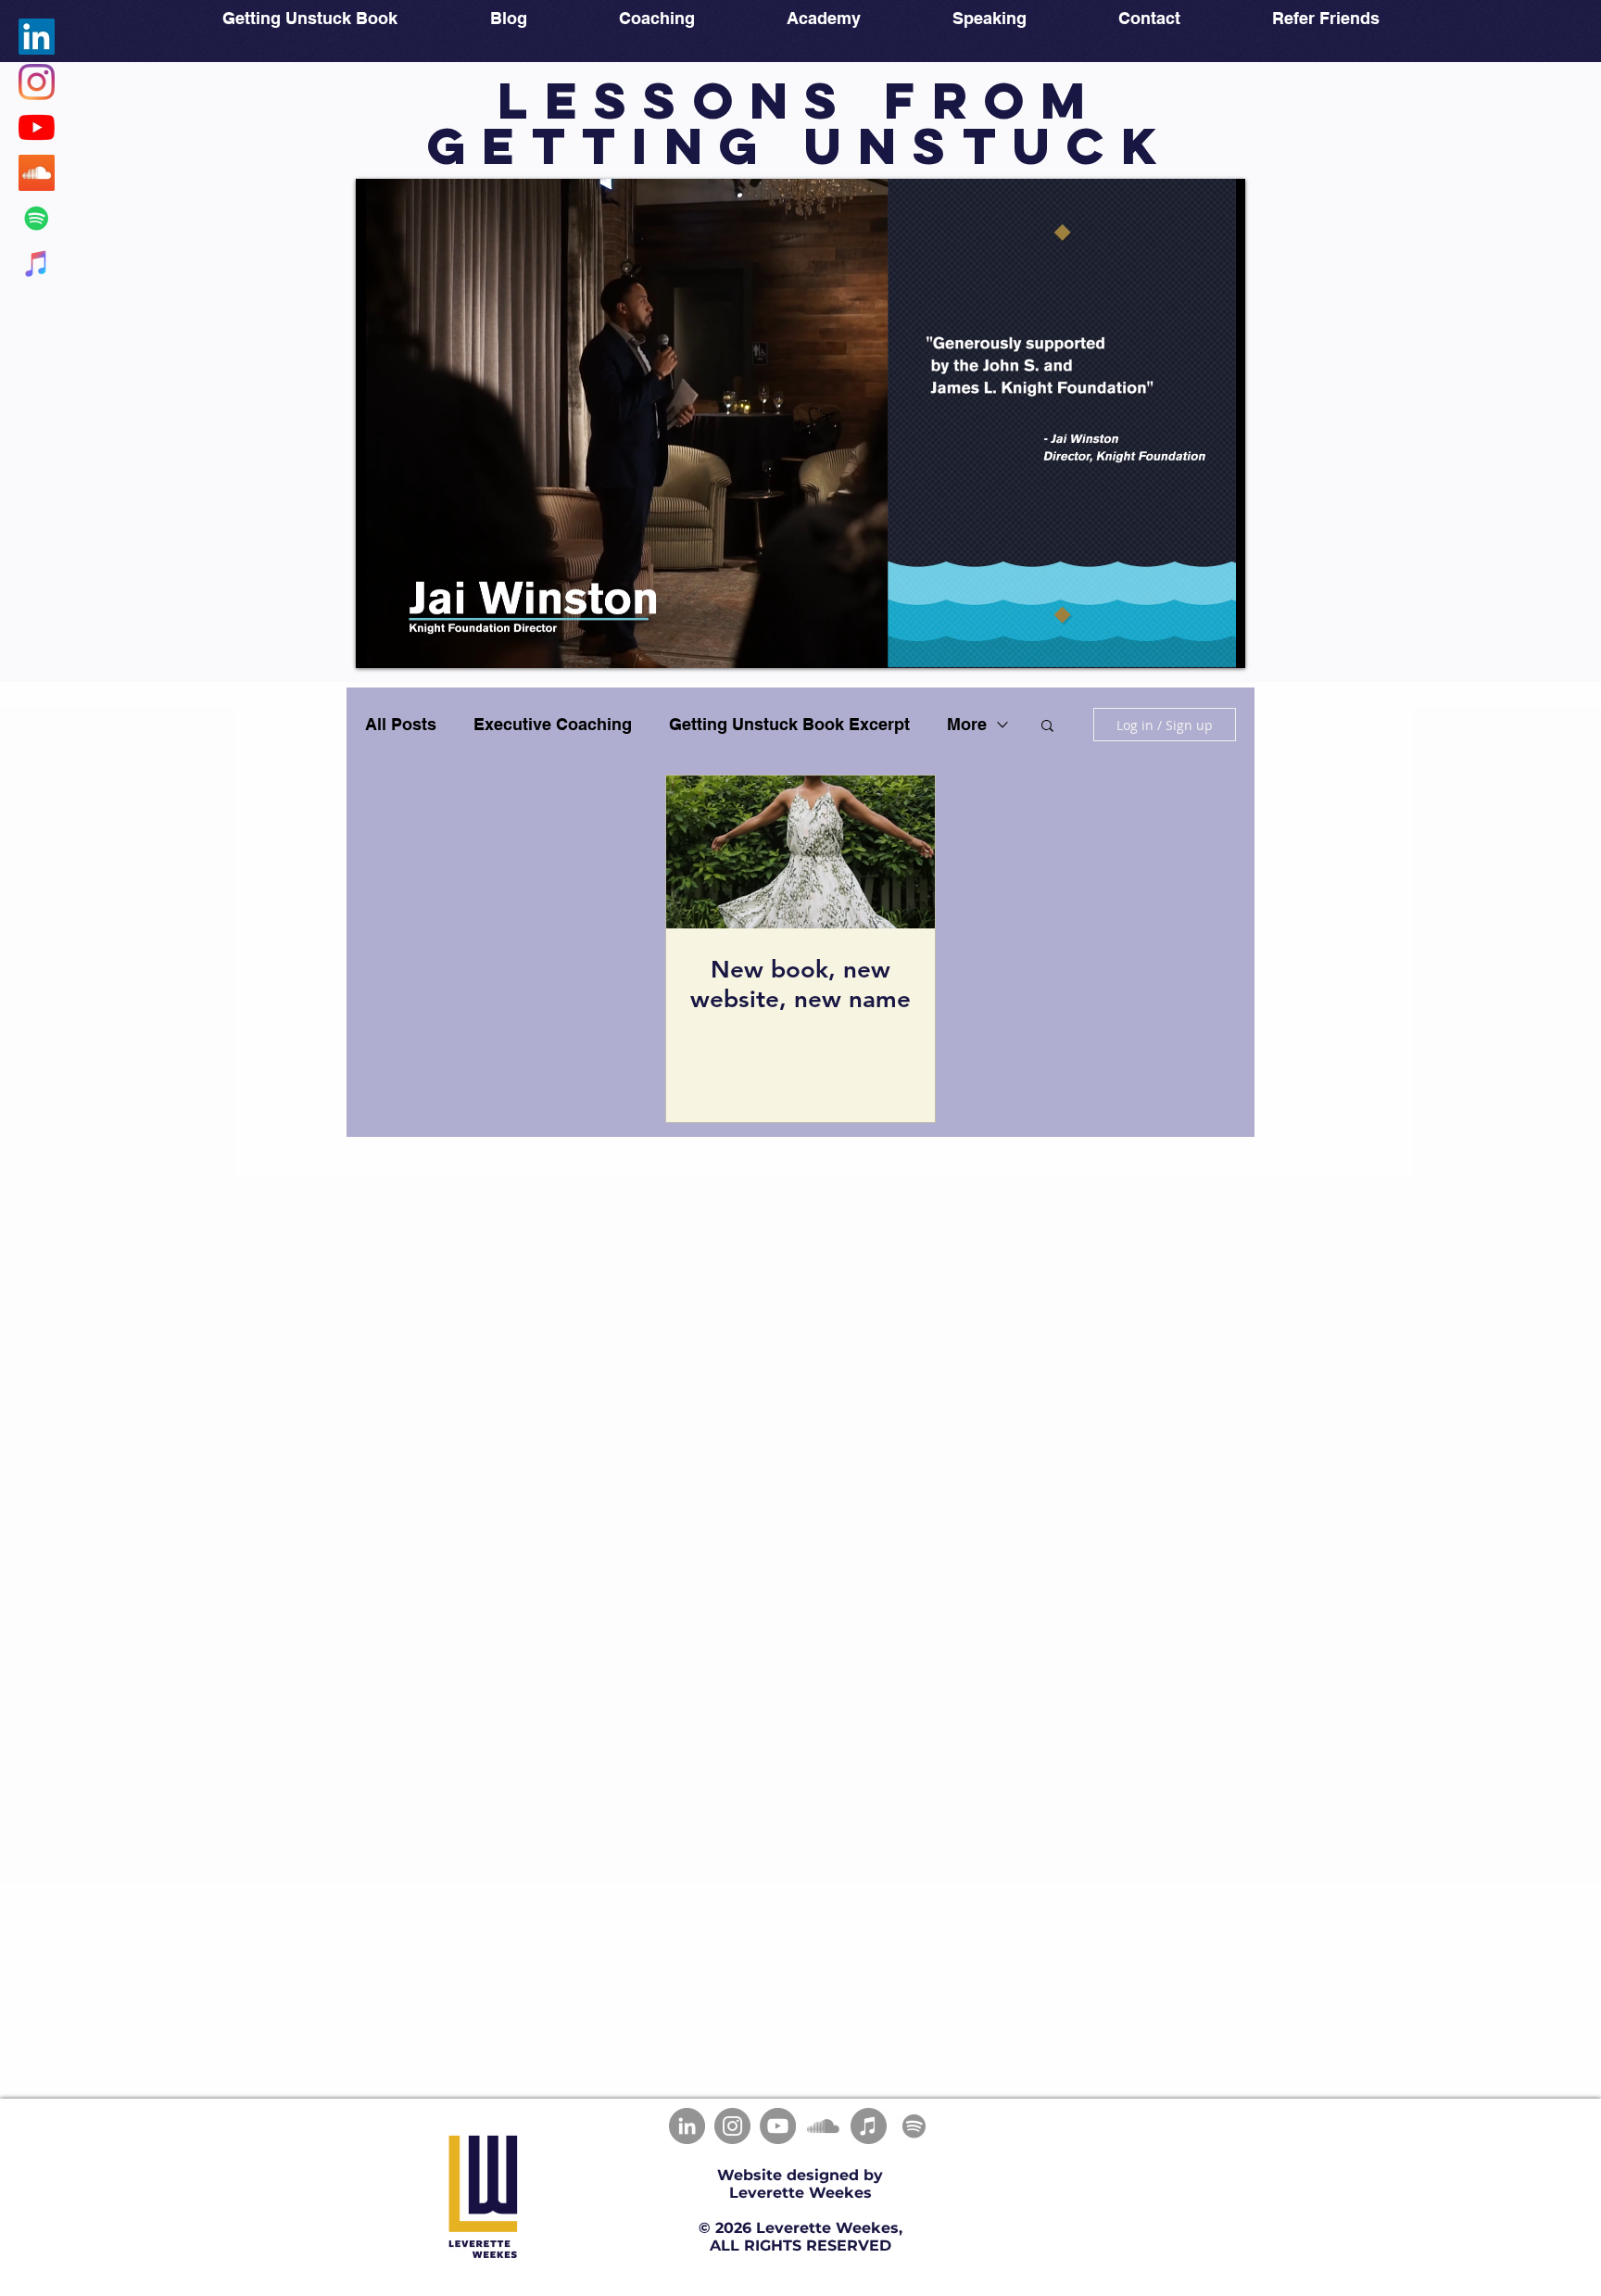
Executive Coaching (553, 724)
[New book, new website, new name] (800, 852)
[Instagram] (732, 2126)
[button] (1047, 727)
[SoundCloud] (823, 2126)
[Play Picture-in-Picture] (1189, 643)
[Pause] (380, 643)
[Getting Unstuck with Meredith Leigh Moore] (37, 173)
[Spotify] (914, 2126)
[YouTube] (778, 2126)
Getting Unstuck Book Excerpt (789, 724)
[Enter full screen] (1220, 643)
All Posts (401, 724)
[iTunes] (869, 2126)
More (967, 724)
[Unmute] (411, 643)
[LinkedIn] (687, 2126)
